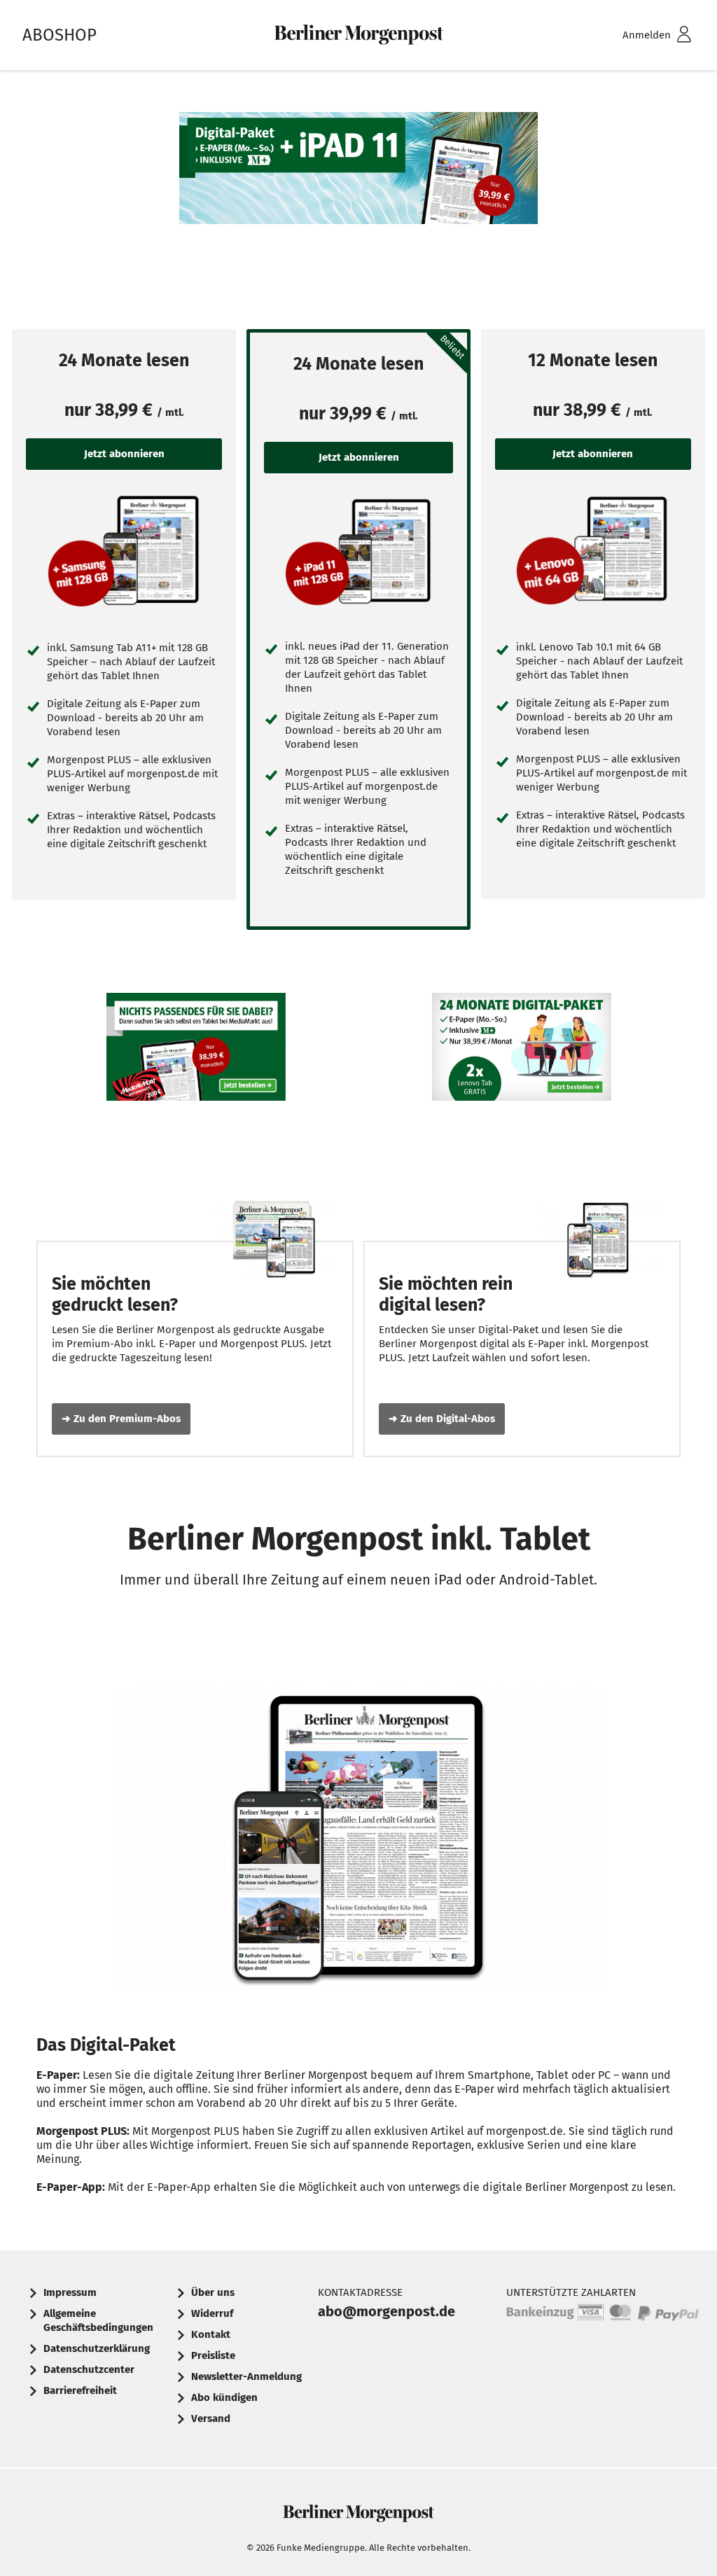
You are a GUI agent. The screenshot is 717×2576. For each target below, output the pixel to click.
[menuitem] (639, 35)
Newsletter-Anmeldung (246, 2376)
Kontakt (211, 2334)
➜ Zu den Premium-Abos (121, 1419)
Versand (211, 2418)
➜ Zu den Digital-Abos (442, 1419)
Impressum (70, 2292)
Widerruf (212, 2313)
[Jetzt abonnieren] (124, 550)
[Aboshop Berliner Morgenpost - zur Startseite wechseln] (358, 35)
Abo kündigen (224, 2397)
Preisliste (213, 2355)
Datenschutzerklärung (97, 2348)
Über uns (213, 2292)
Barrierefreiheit (80, 2390)
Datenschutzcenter (89, 2369)
